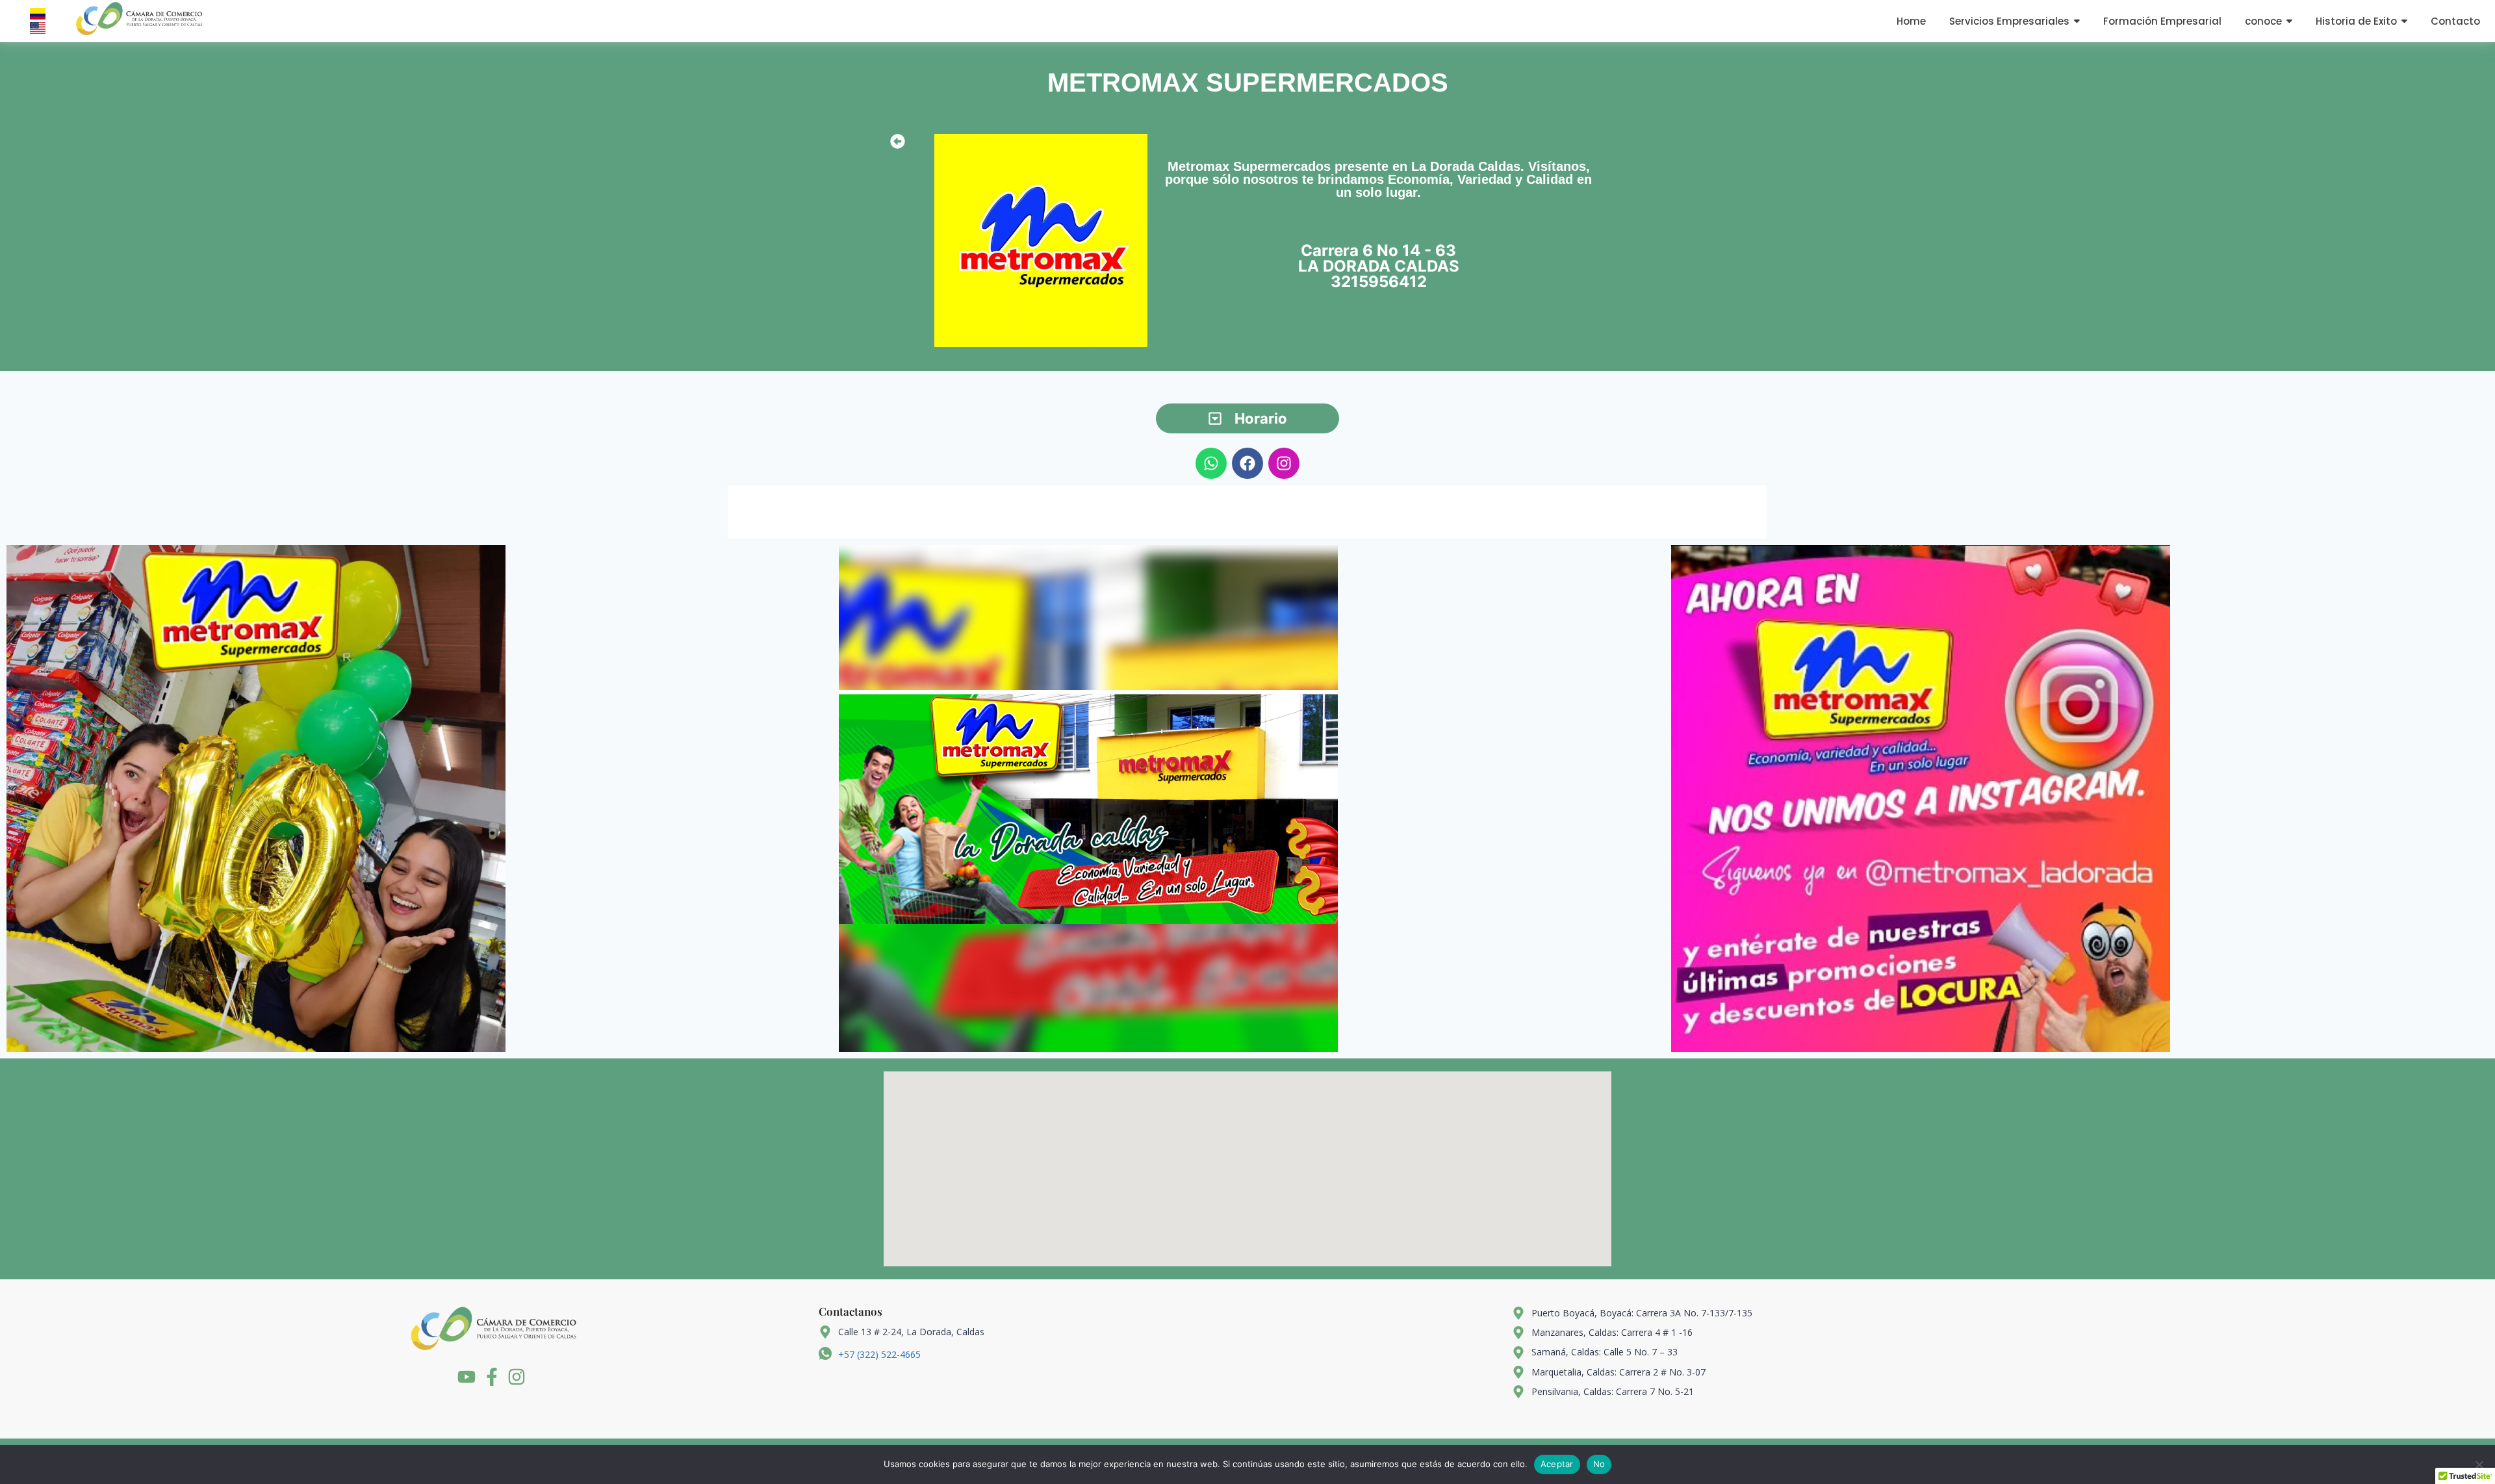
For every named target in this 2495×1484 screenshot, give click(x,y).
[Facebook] (1247, 463)
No (1599, 1464)
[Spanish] (38, 14)
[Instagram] (1284, 463)
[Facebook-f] (492, 1377)
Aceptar (1557, 1464)
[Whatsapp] (1211, 463)
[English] (38, 28)
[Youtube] (467, 1377)
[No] (2479, 1465)
